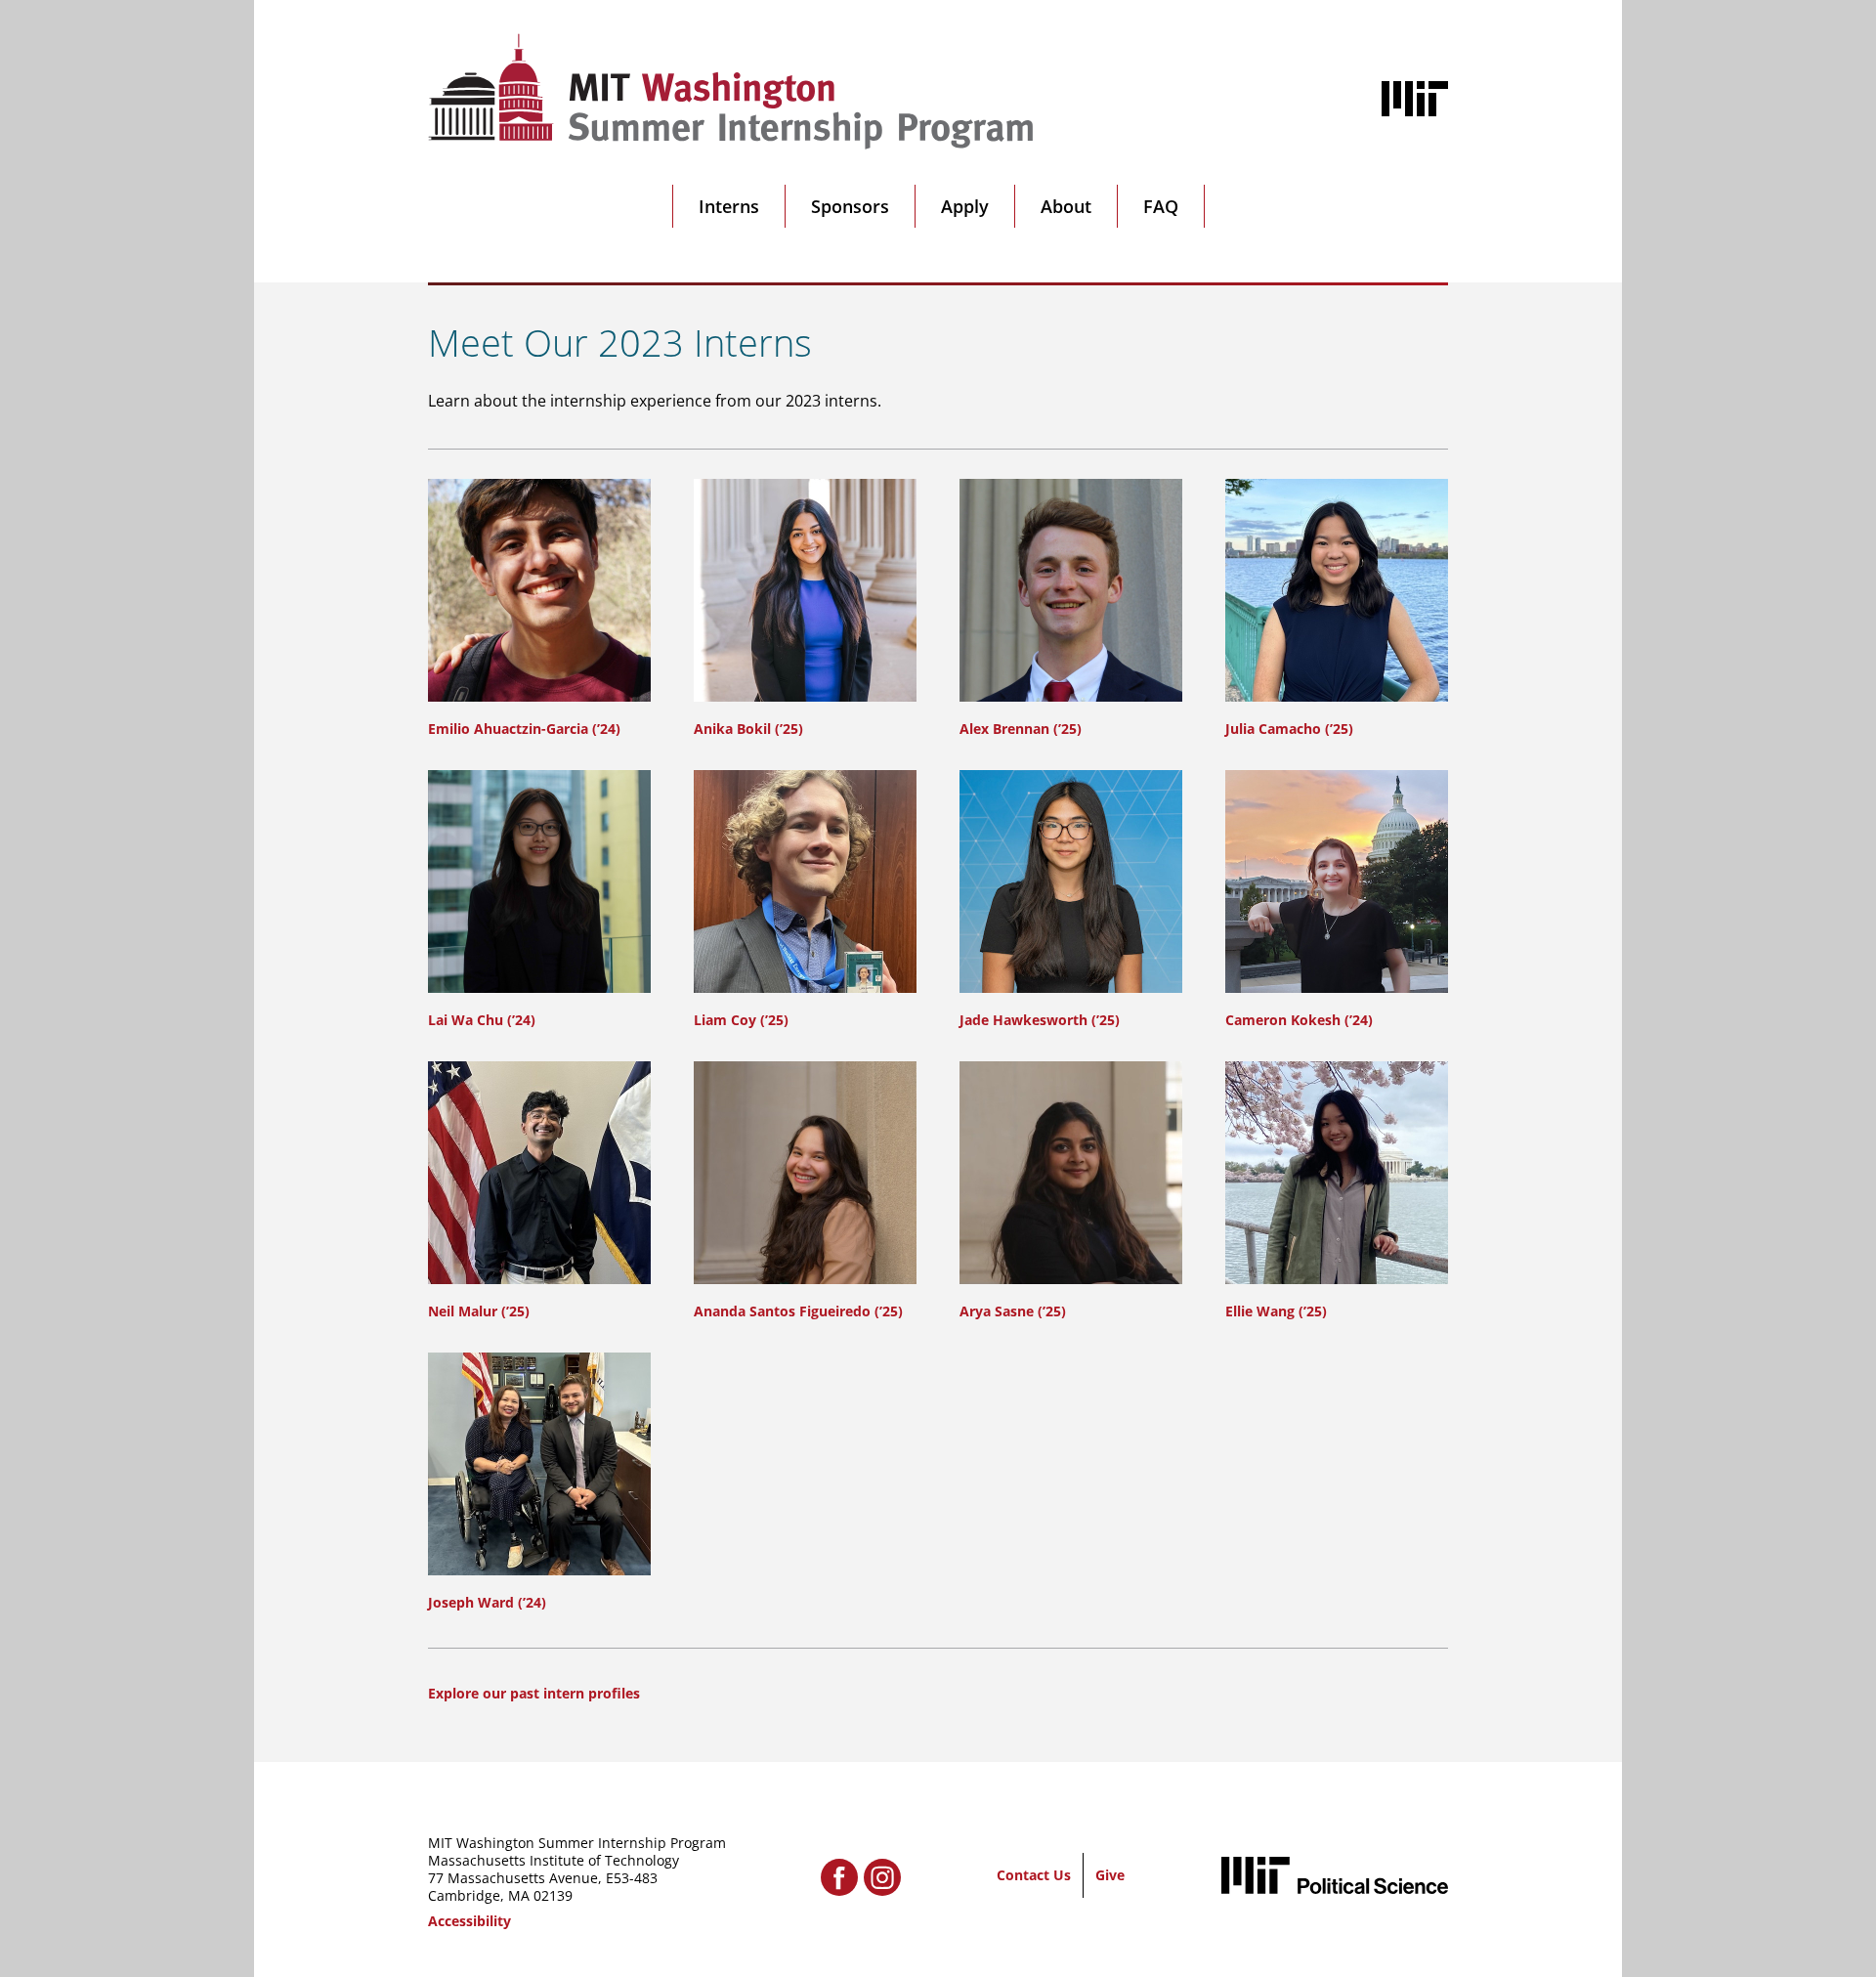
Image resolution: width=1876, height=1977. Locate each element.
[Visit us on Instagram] (882, 1877)
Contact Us (1034, 1875)
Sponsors (850, 206)
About (1066, 206)
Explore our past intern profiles (534, 1693)
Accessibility (469, 1921)
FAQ (1161, 206)
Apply (965, 206)
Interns (729, 206)
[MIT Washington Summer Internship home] (731, 91)
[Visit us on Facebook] (839, 1877)
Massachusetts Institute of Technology (554, 1860)
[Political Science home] (1335, 1875)
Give (1110, 1875)
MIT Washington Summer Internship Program (577, 1843)
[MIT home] (1415, 99)
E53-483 (632, 1878)
